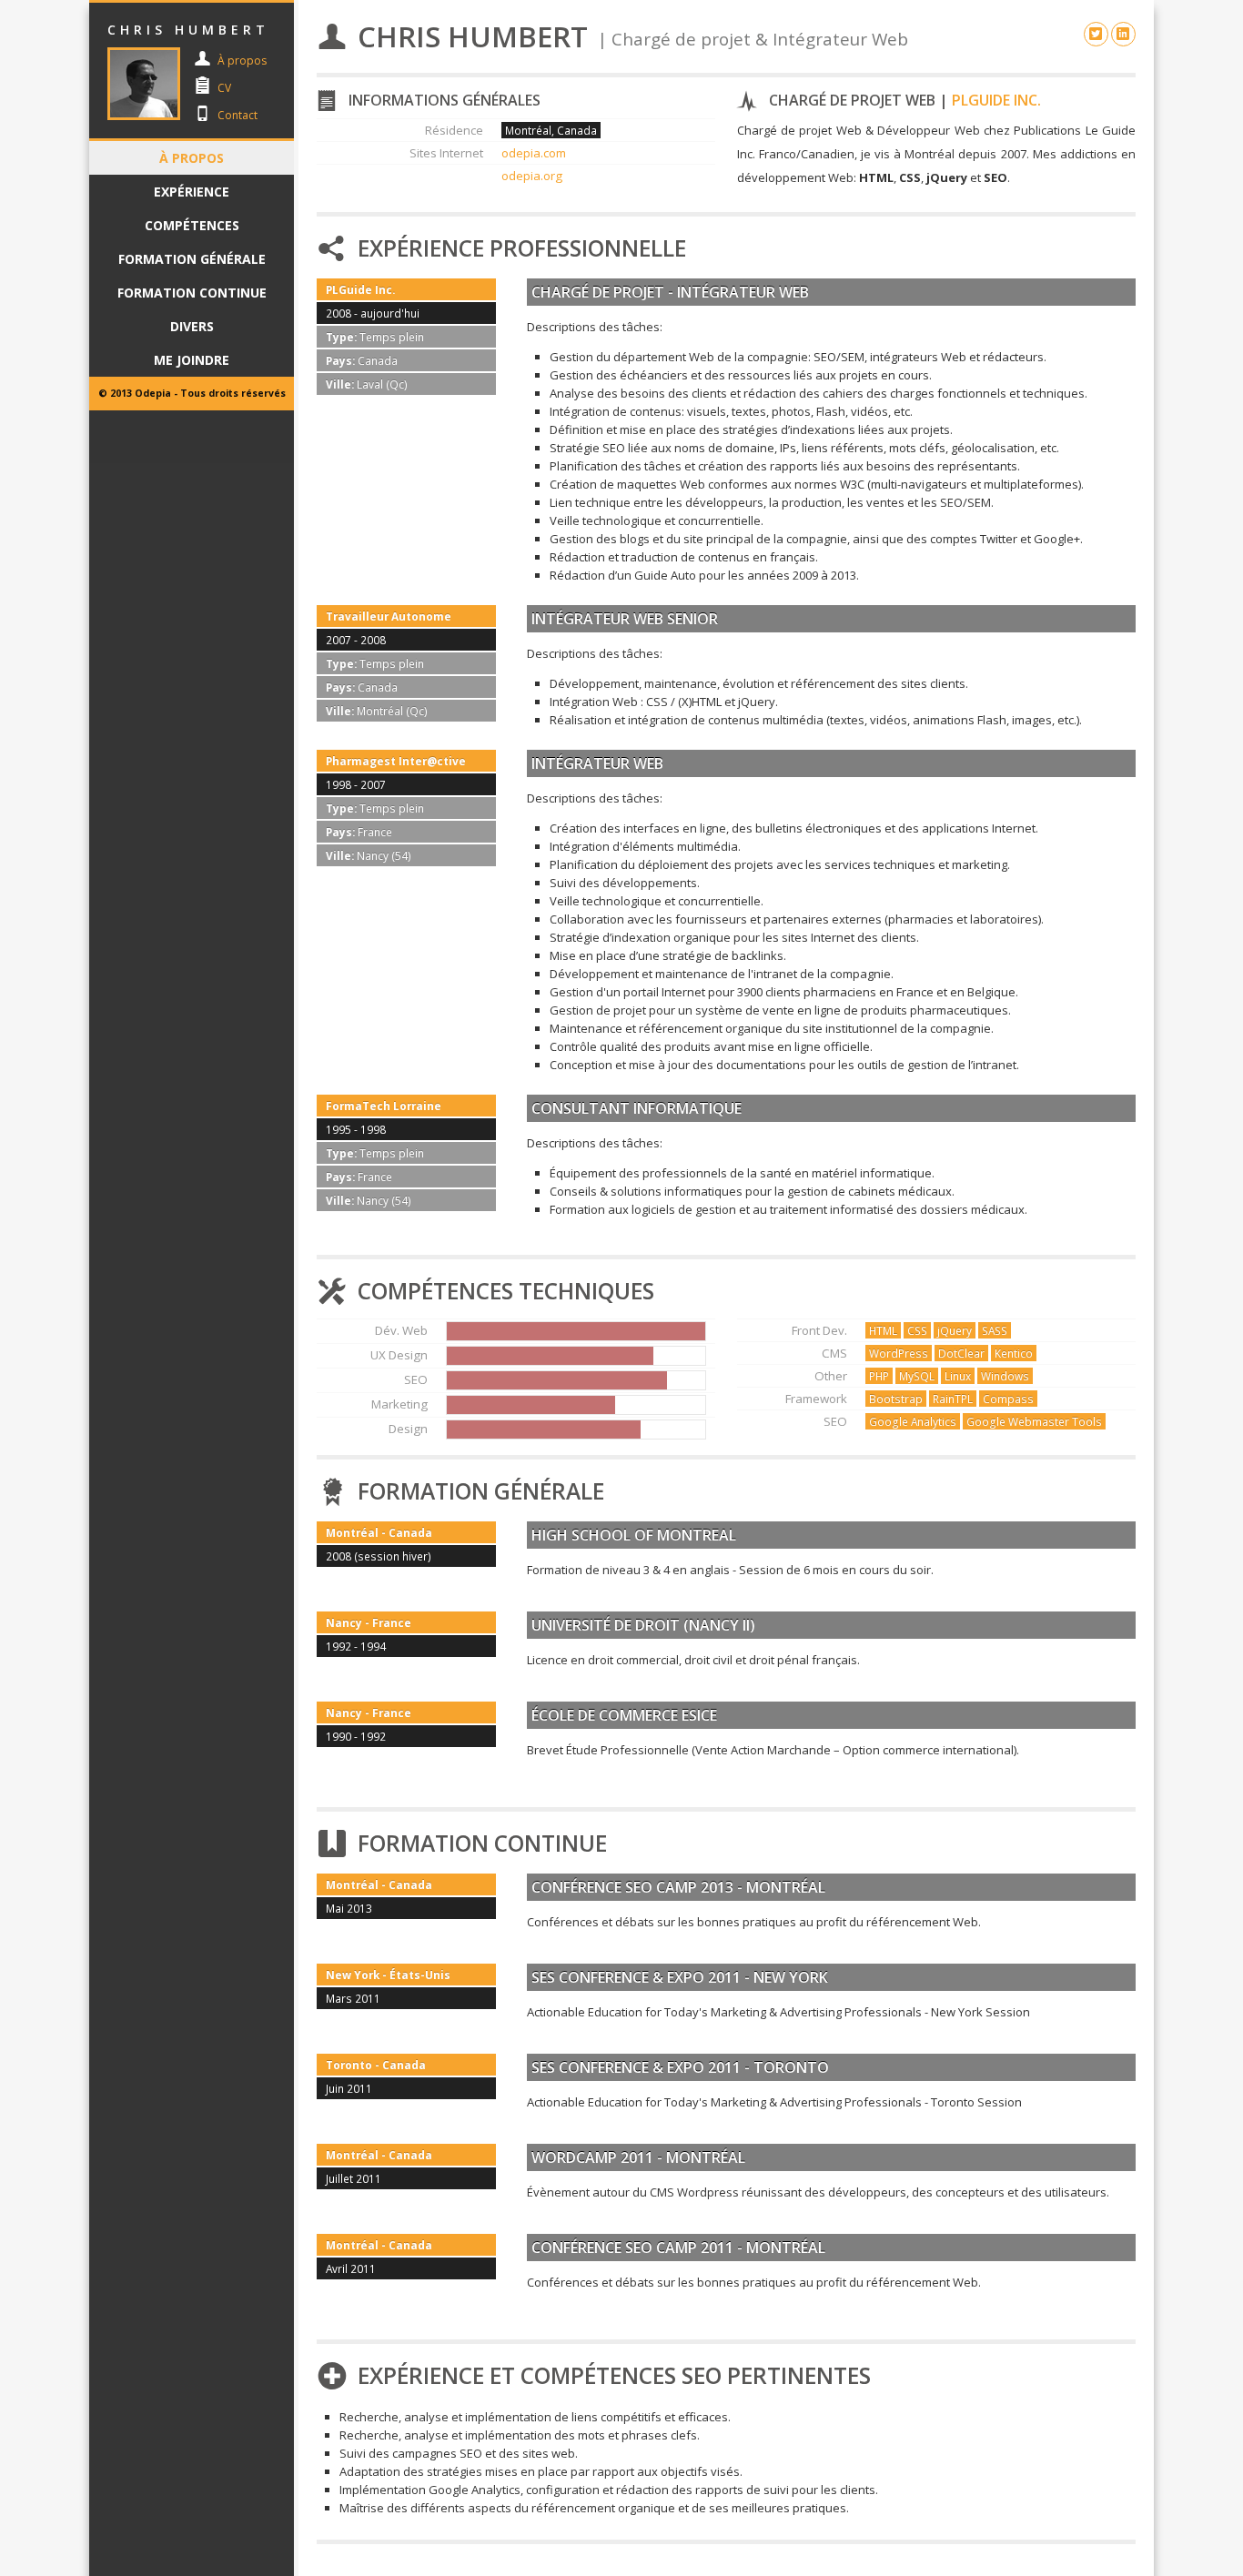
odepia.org (532, 176)
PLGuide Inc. (996, 100)
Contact (237, 115)
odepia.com (534, 153)
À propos (242, 61)
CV (224, 88)
